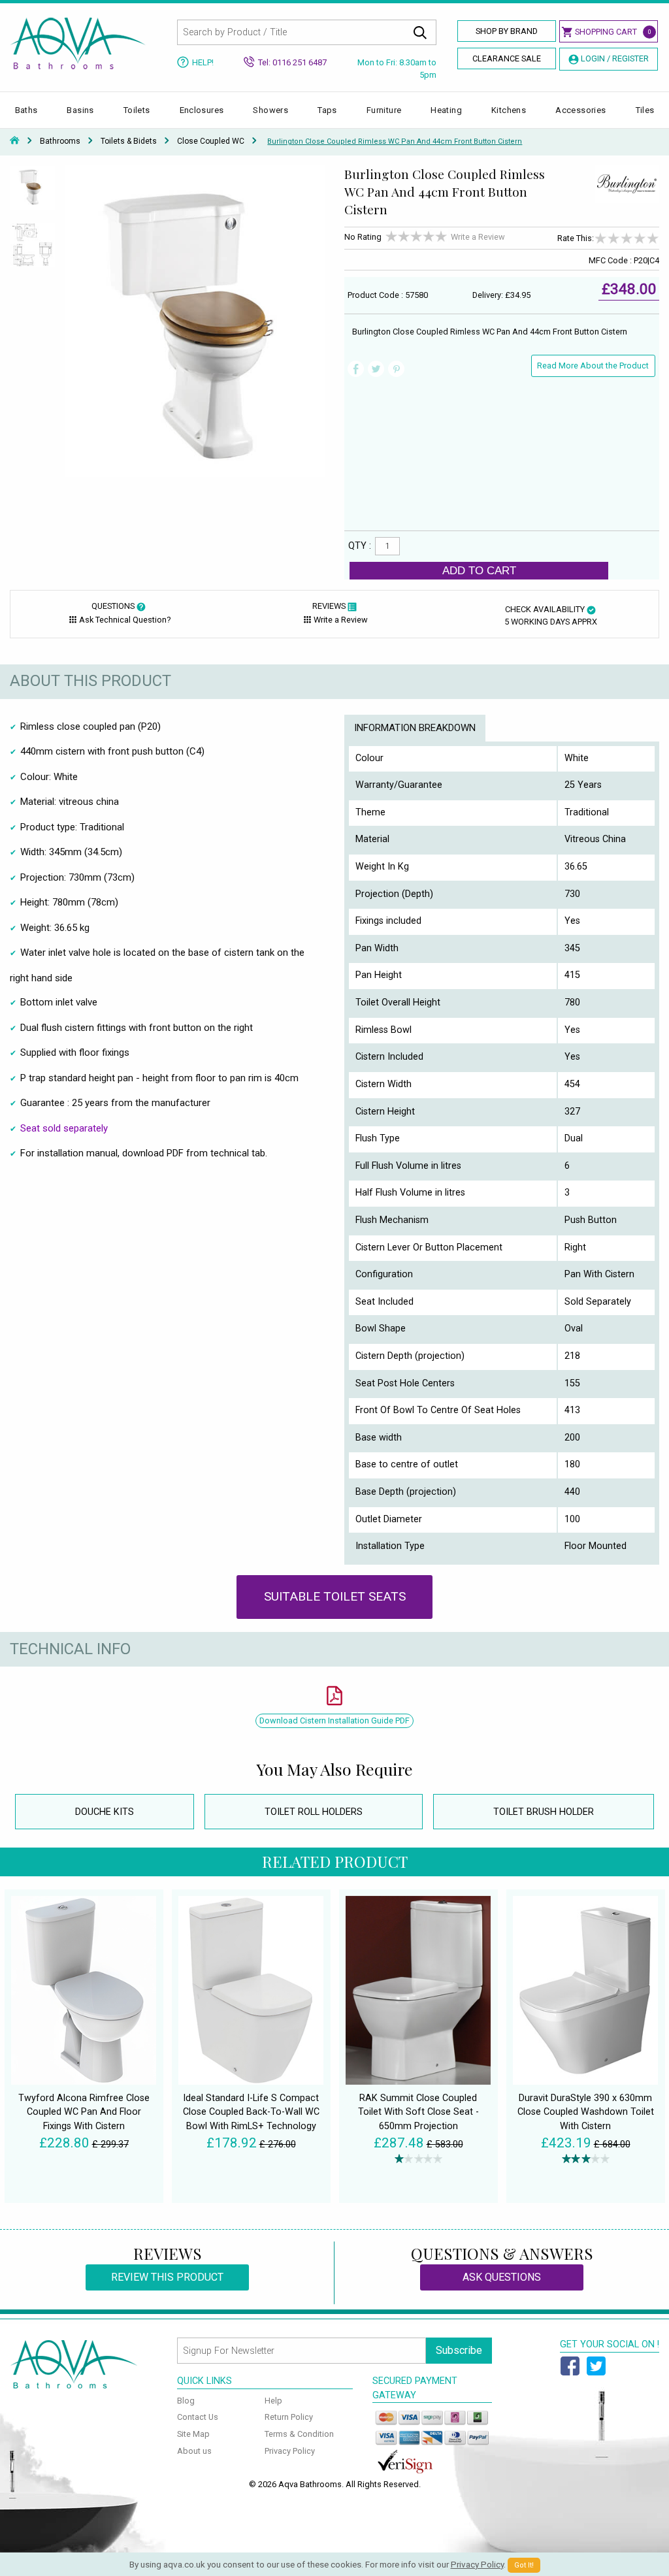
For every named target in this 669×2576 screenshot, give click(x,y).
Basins (80, 110)
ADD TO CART (479, 570)
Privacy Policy (290, 2451)
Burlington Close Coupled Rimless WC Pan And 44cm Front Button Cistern (395, 141)
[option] (33, 194)
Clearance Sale (507, 58)
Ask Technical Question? (125, 620)
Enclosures (202, 110)
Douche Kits (105, 1812)
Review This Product (167, 2277)
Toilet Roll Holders (314, 1812)
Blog (186, 2401)
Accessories (580, 110)
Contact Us (198, 2417)
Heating (446, 110)
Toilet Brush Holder (544, 1812)
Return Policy (289, 2417)
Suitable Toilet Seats (335, 1596)
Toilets (137, 110)
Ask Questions (502, 2277)
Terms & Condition (299, 2434)
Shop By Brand (507, 31)
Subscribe (459, 2350)
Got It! (524, 2565)
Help (273, 2401)
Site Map (193, 2434)
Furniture (384, 110)
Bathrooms (60, 141)
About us (194, 2451)
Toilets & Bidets (129, 141)
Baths (26, 110)
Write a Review (478, 237)
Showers (270, 110)
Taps (327, 110)
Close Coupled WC (211, 141)
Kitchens (509, 110)
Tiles (645, 110)
